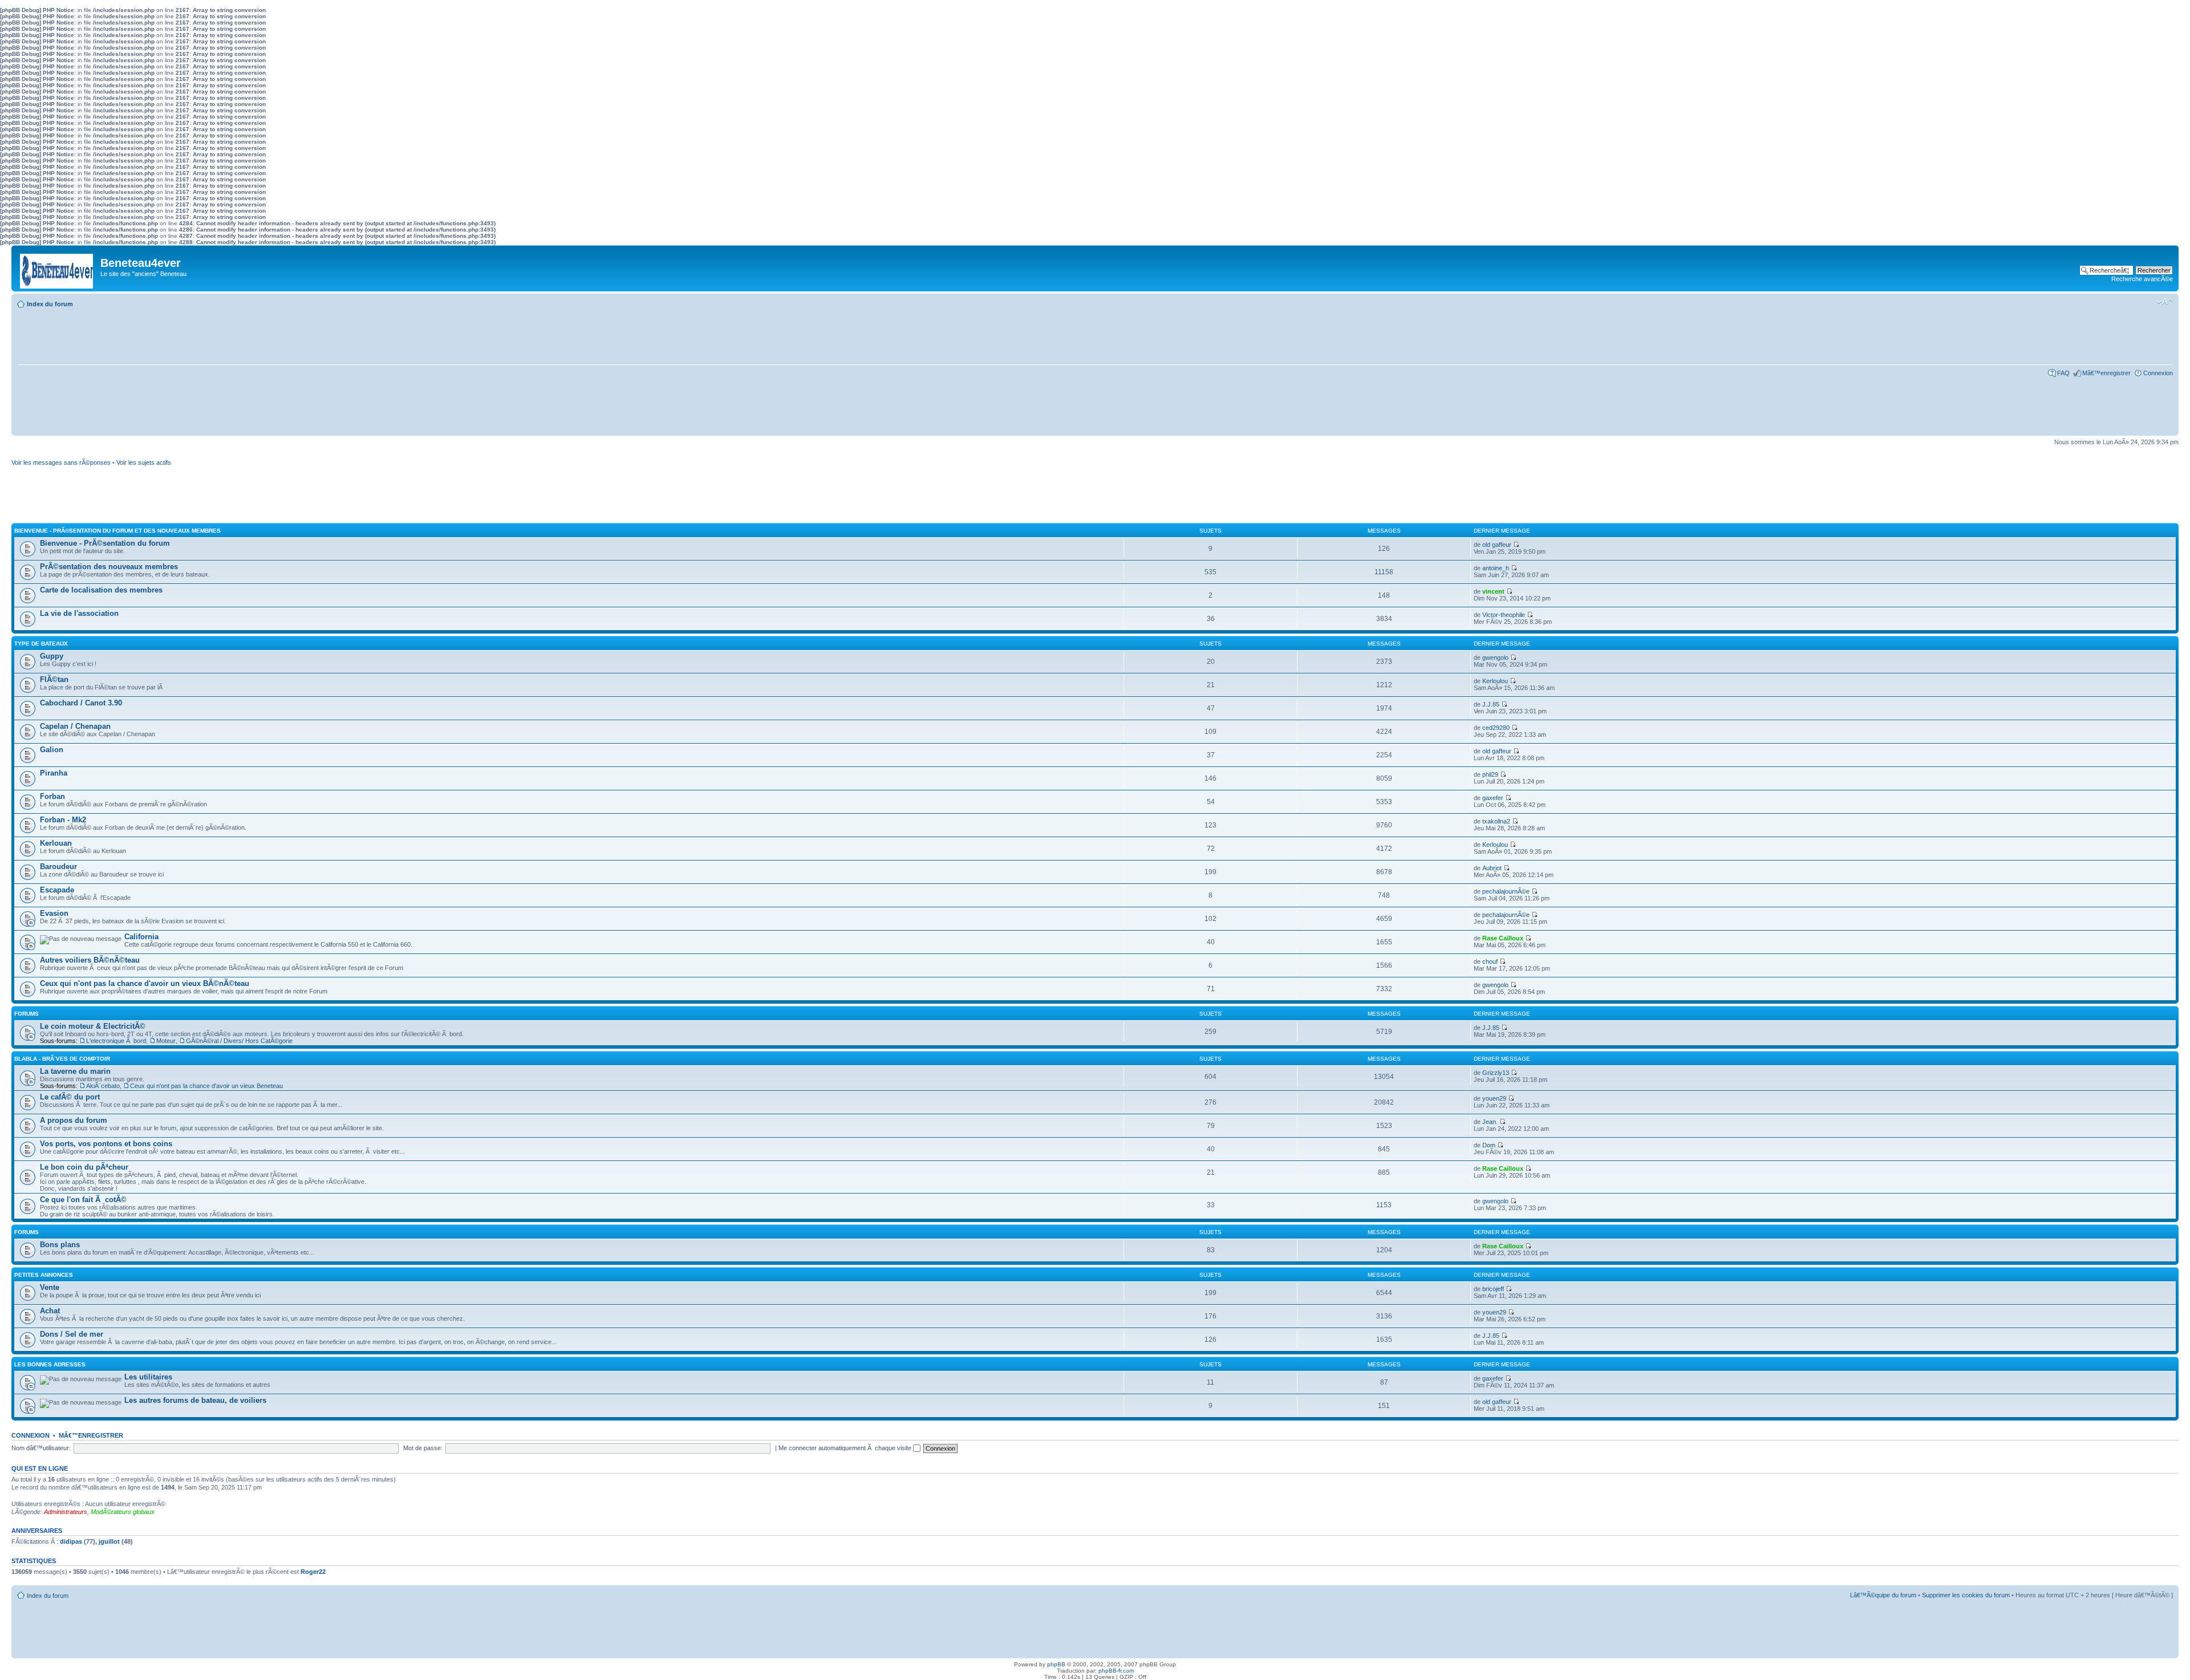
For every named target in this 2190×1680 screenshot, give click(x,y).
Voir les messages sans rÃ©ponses (61, 462)
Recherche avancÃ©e (2142, 279)
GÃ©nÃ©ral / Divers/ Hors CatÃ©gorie (239, 1041)
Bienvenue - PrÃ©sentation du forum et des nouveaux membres (117, 531)
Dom (1489, 1145)
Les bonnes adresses (50, 1364)
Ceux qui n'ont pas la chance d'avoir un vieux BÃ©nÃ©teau (145, 983)
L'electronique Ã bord (116, 1041)
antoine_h (1496, 568)
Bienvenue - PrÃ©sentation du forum (105, 543)
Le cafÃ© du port (70, 1097)
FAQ (2063, 373)
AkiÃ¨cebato (103, 1086)
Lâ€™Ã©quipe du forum (1883, 1595)
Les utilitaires (148, 1377)
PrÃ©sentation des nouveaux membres (109, 567)
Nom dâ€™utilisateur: (41, 1448)
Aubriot (1492, 868)
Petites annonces (44, 1275)
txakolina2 (1496, 821)
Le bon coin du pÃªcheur (84, 1167)
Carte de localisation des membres (101, 590)
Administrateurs (66, 1512)
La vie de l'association (79, 613)
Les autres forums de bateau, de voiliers (195, 1400)
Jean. (1490, 1122)
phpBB (1056, 1664)
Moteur (166, 1041)
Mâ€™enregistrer (2106, 373)
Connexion (2158, 373)
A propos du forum (74, 1120)
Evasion (54, 913)
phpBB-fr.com (1116, 1671)
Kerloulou (1495, 681)
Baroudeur (58, 867)
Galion (52, 750)
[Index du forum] (57, 268)
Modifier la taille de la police (2165, 302)
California (141, 937)
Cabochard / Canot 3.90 (81, 703)
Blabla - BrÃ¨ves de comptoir (62, 1059)
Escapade (57, 890)
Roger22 (313, 1572)
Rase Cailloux (1503, 938)
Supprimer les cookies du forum (1966, 1595)
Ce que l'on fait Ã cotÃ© (83, 1200)
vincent (1493, 591)
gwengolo (1495, 658)
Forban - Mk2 (63, 820)
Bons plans (60, 1245)
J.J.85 (1491, 704)
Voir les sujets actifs (144, 462)
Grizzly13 (1496, 1073)
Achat (50, 1311)
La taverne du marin (75, 1071)
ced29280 (1496, 728)
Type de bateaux (41, 644)
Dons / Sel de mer (72, 1334)
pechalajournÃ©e (1506, 891)
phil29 (1490, 774)
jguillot (109, 1541)
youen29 (1494, 1098)
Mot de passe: (423, 1448)
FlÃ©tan (54, 679)
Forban (52, 796)
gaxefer (1493, 798)
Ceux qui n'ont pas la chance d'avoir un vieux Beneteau (206, 1086)
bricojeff (1493, 1289)
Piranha (54, 773)
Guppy (52, 656)
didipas (71, 1541)
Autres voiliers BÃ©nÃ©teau (90, 960)
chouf (1490, 961)
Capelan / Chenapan (75, 726)
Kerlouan (56, 843)
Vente (50, 1287)
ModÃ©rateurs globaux (123, 1512)
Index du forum (50, 304)
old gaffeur (1497, 545)
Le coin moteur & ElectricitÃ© (93, 1026)
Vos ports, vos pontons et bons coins (106, 1144)
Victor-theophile (1504, 615)
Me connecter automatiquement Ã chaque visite (846, 1448)
